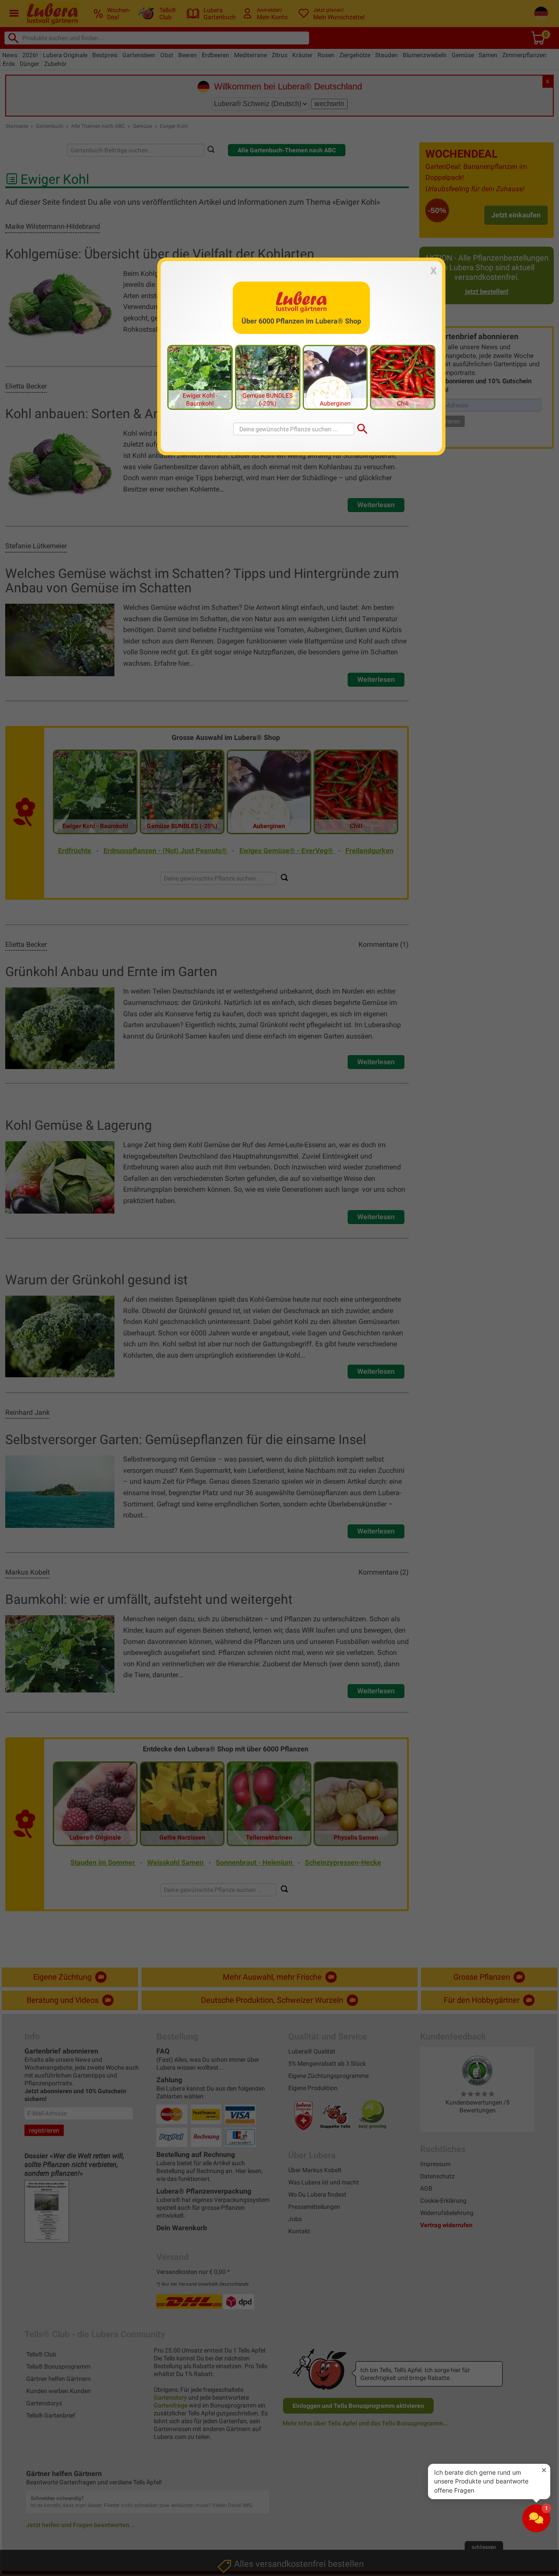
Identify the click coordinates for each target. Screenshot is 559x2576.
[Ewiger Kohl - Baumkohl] (200, 377)
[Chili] (403, 377)
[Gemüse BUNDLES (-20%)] (268, 377)
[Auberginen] (335, 377)
